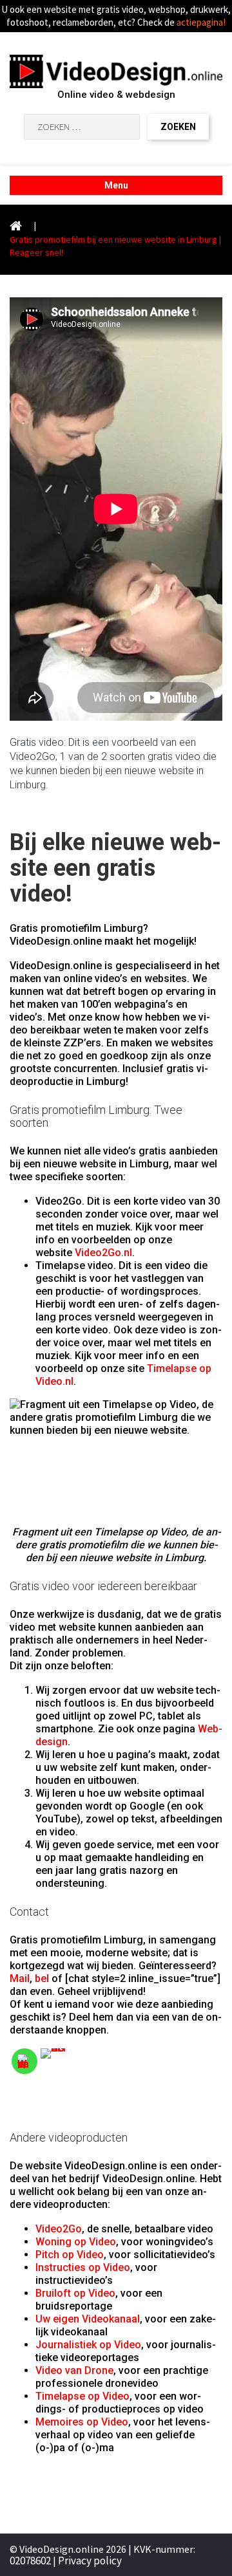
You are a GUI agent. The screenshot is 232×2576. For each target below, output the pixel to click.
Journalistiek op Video (88, 2345)
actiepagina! (201, 22)
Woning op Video (76, 2242)
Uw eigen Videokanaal (88, 2319)
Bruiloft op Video (75, 2293)
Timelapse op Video (82, 2396)
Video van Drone (74, 2370)
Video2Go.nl (103, 1253)
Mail (20, 1978)
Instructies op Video (83, 2267)
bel (42, 1978)
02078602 (30, 2561)
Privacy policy (90, 2561)
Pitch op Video (70, 2255)
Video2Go (59, 2229)
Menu (116, 185)
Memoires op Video (82, 2422)
